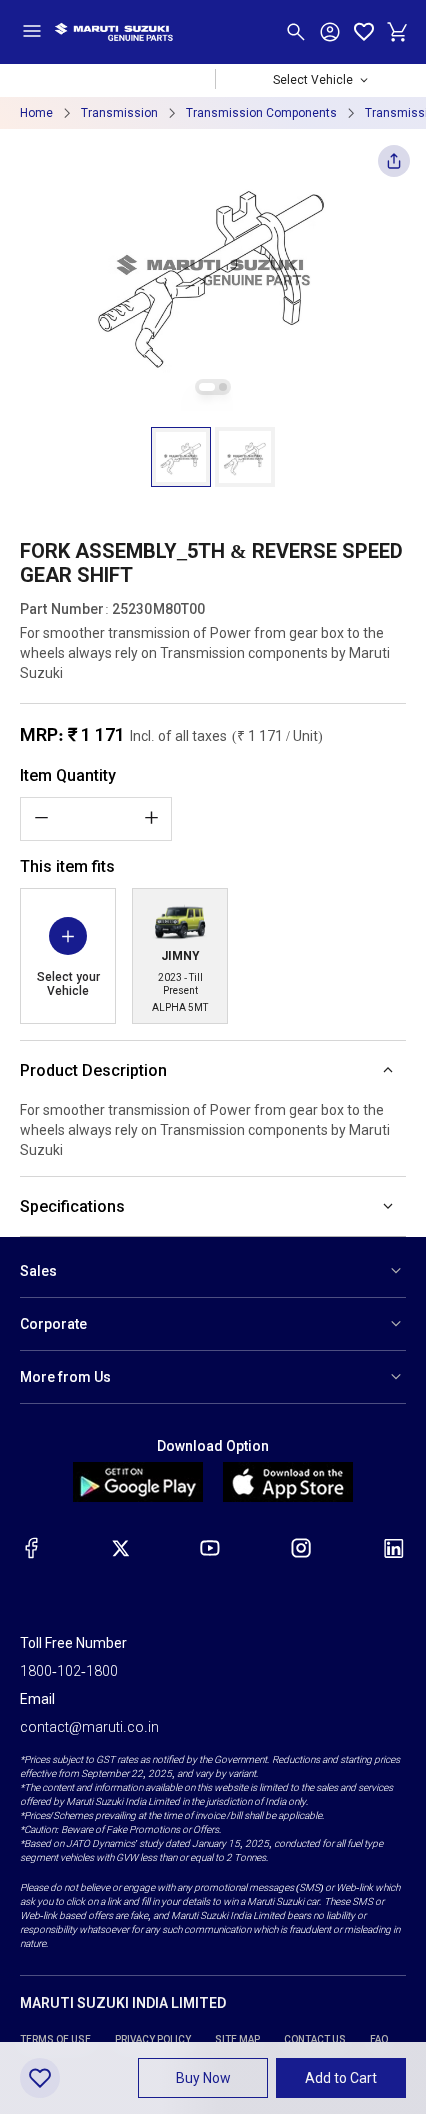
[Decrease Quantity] (41, 818)
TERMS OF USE (55, 2039)
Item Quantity (68, 775)
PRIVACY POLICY (153, 2039)
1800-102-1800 (69, 1671)
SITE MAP (237, 2039)
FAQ (379, 2039)
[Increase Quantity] (151, 818)
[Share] (394, 166)
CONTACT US (315, 2039)
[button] (181, 457)
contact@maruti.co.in (89, 1727)
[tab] (207, 387)
